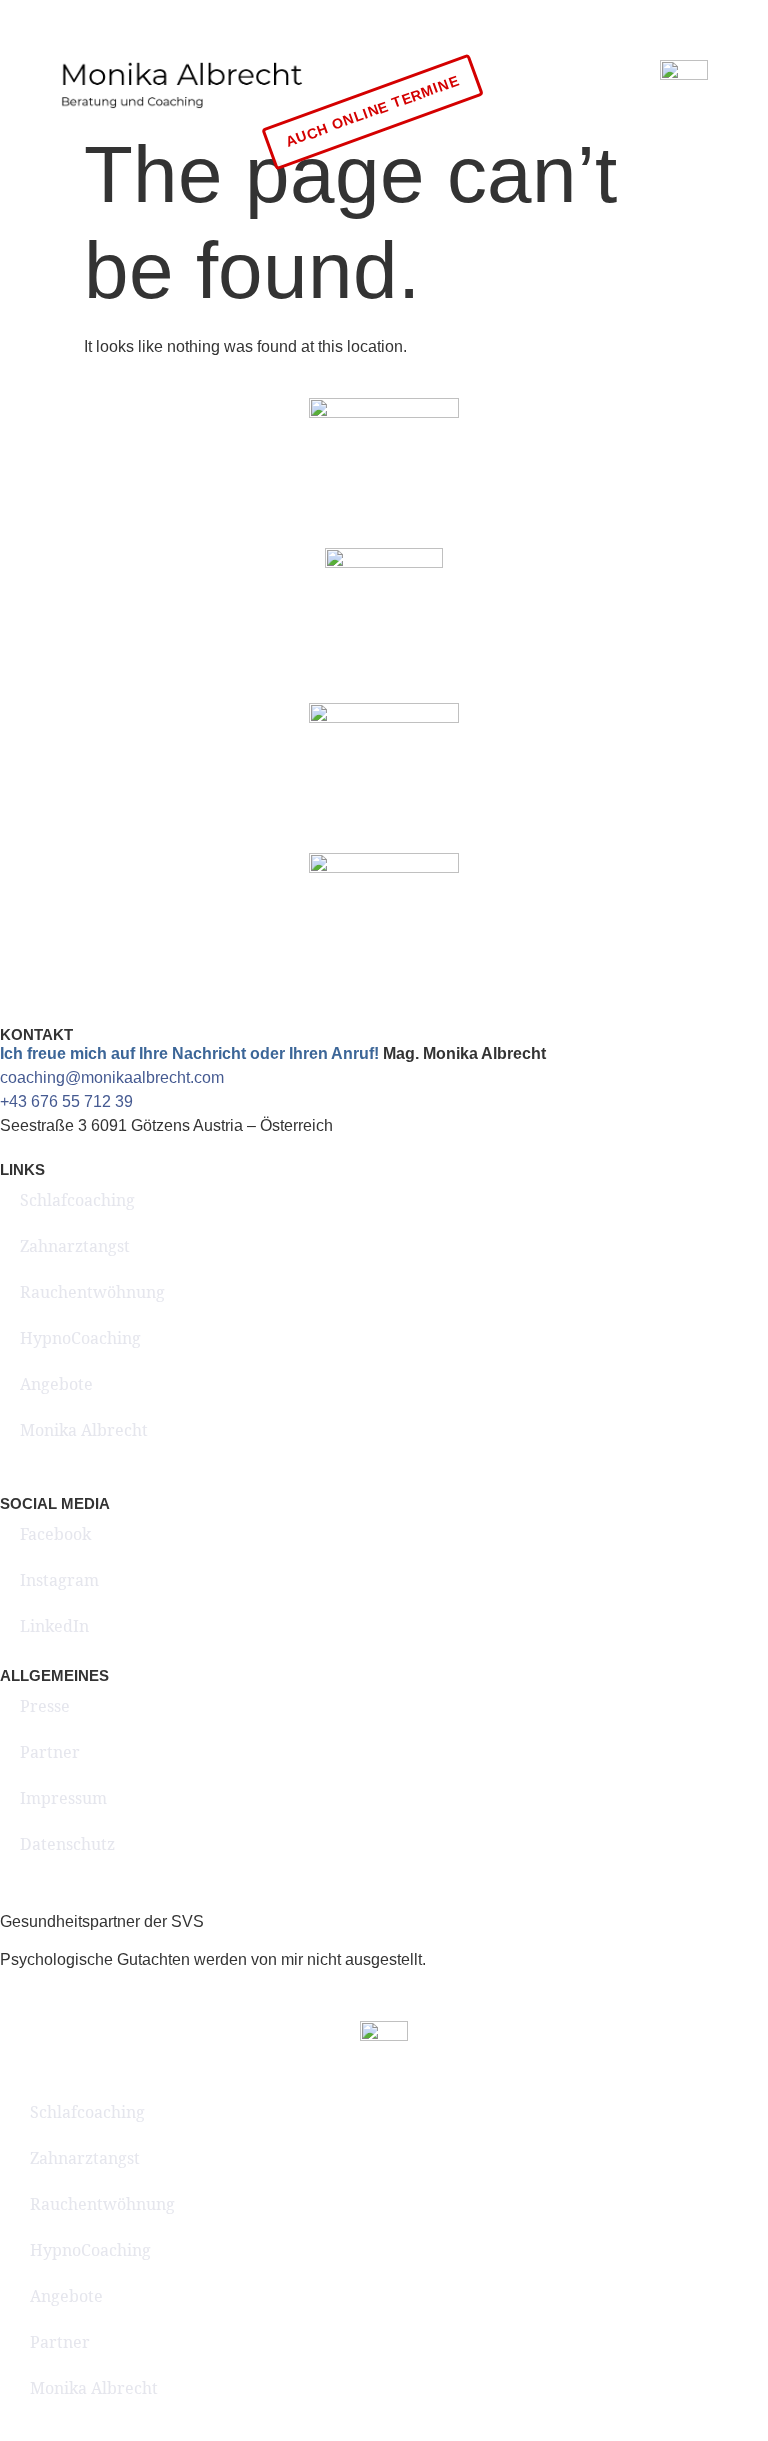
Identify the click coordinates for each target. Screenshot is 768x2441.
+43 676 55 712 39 (66, 1101)
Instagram (59, 1580)
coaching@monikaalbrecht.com (112, 1077)
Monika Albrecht (84, 1430)
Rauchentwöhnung (92, 1292)
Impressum (63, 1798)
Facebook (55, 1534)
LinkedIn (54, 1626)
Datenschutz (67, 1844)
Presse (45, 1706)
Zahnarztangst (75, 1246)
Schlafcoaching (77, 1200)
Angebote (56, 1384)
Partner (50, 1752)
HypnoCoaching (80, 1338)
